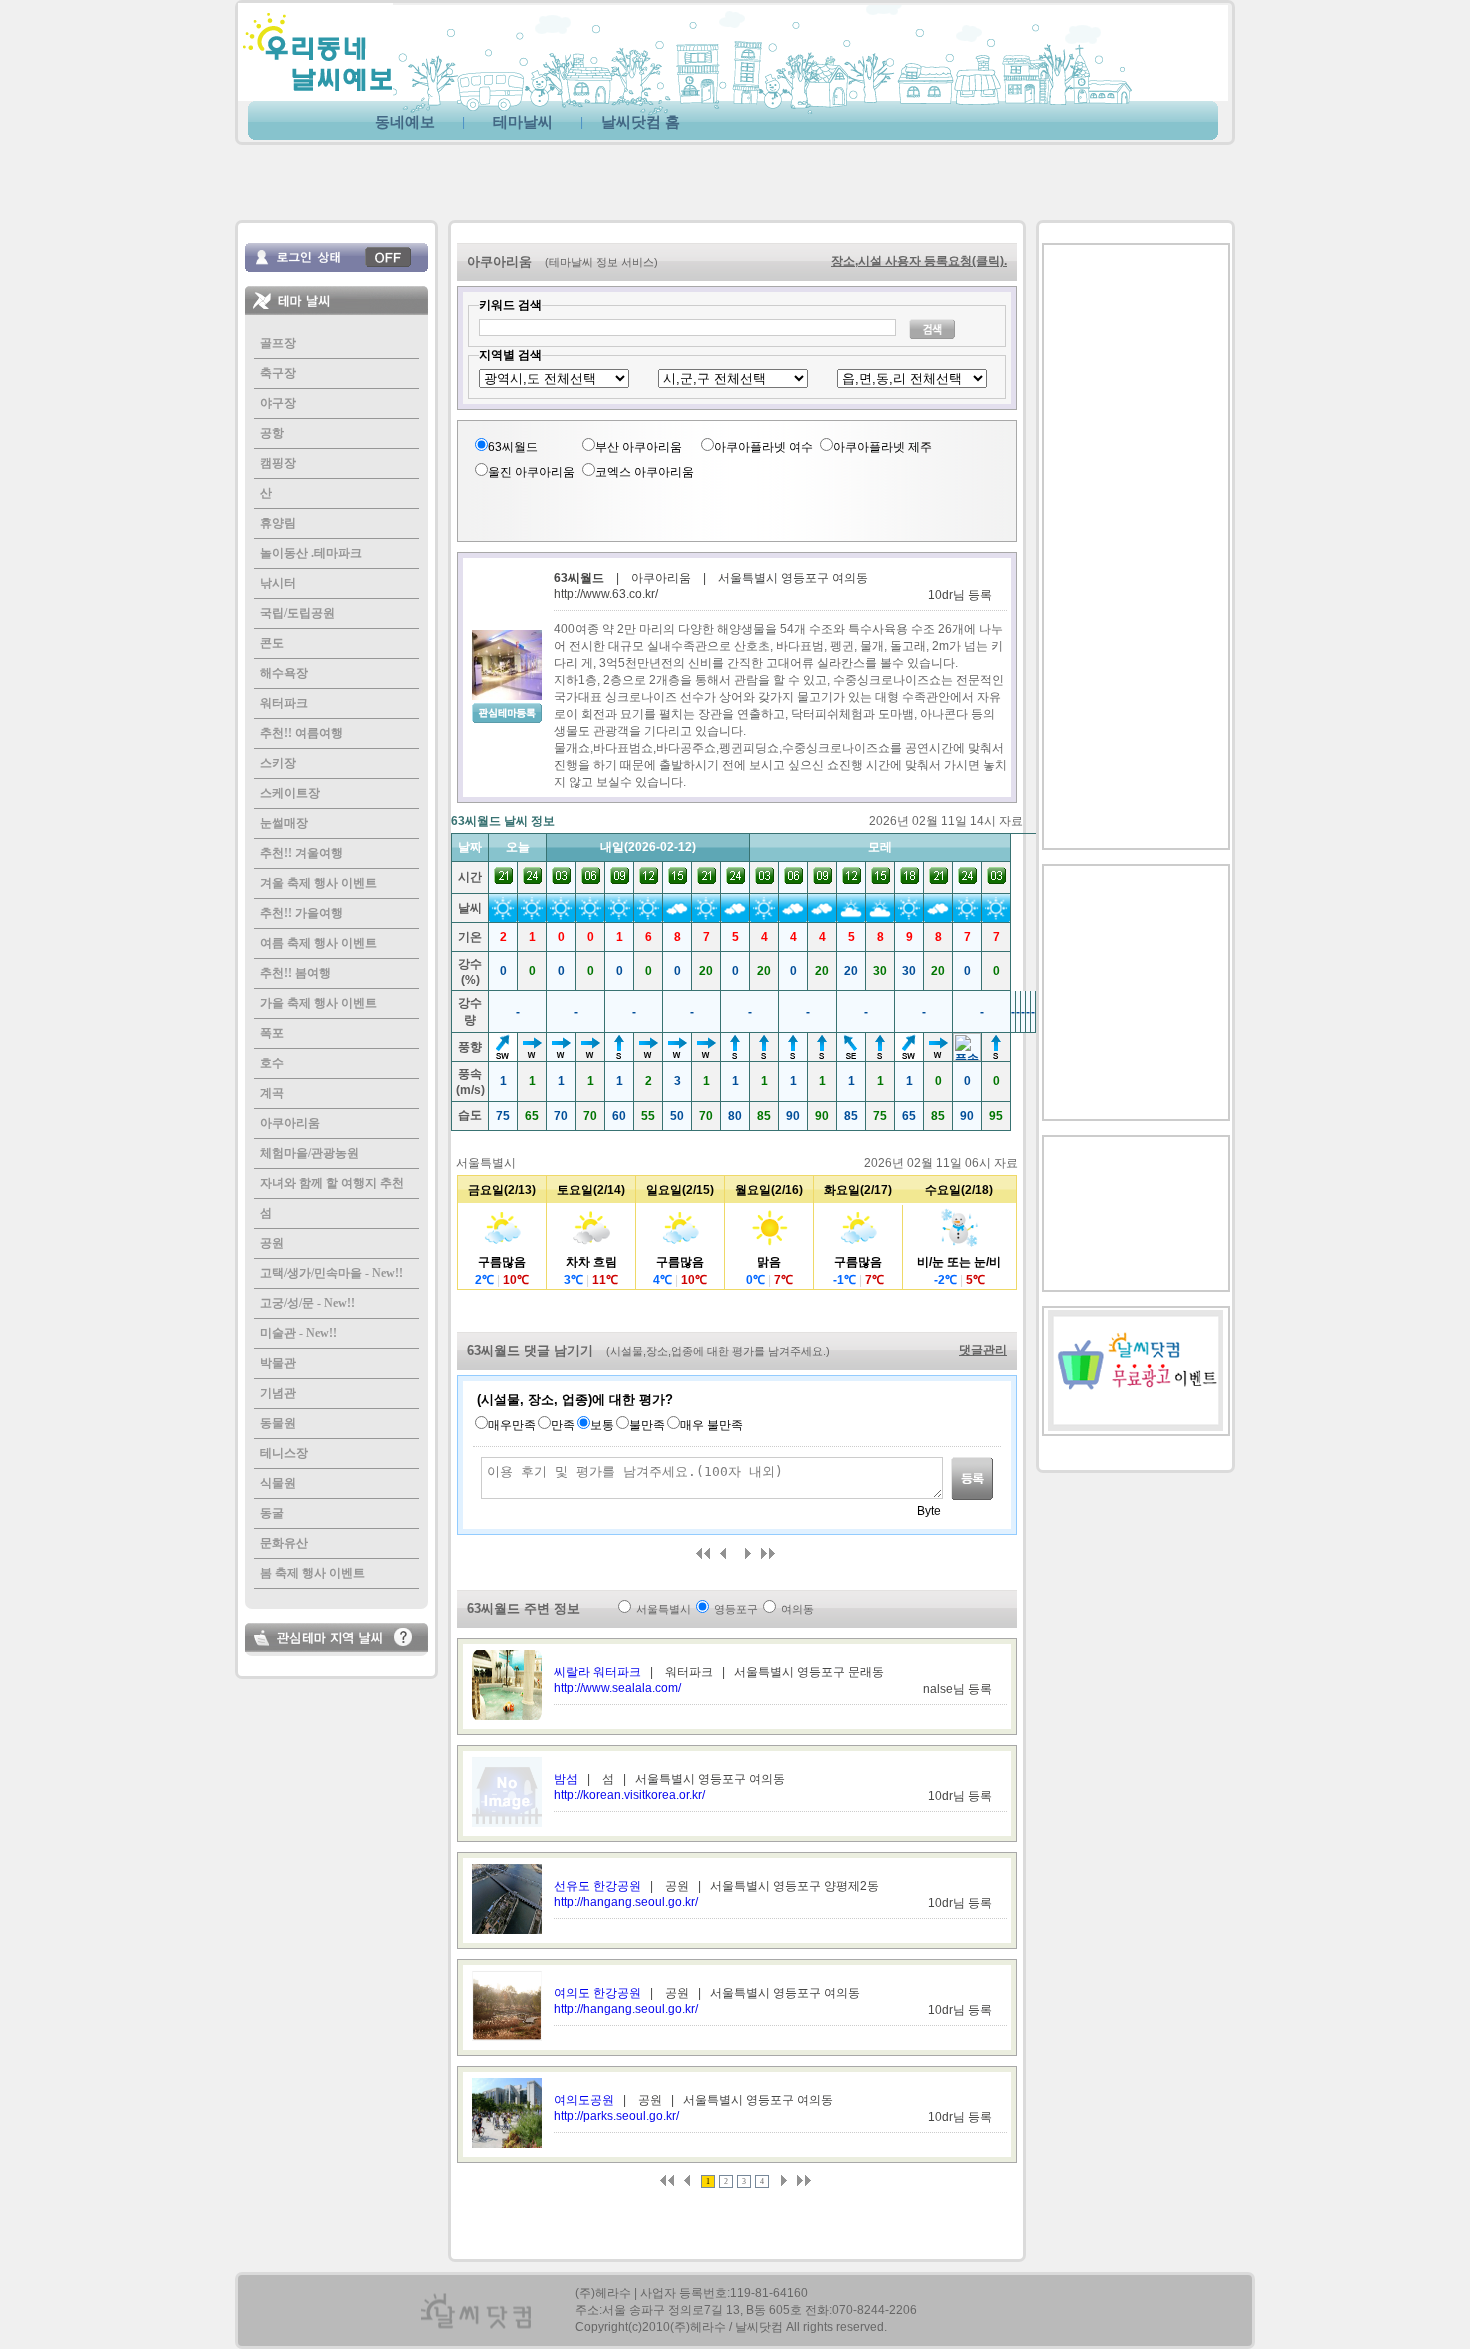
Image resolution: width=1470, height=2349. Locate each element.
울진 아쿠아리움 (531, 472)
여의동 (797, 1609)
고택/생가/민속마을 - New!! (331, 1273)
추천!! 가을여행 (301, 913)
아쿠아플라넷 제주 (882, 447)
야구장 (278, 403)
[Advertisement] (484, 177)
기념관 (278, 1393)
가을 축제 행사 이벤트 (318, 1003)
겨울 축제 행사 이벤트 (318, 883)
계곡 (272, 1093)
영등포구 (736, 1609)
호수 (272, 1063)
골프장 (278, 343)
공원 (272, 1243)
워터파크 (284, 703)
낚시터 (278, 583)
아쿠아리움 (290, 1123)
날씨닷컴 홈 (640, 122)
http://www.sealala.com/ (617, 1688)
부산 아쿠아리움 (638, 447)
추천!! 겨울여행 (301, 853)
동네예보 (405, 122)
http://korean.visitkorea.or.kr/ (629, 1795)
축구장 (278, 373)
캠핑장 (278, 463)
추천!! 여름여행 (301, 733)
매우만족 (512, 1425)
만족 (563, 1425)
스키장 (278, 763)
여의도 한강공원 (597, 1993)
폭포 (272, 1033)
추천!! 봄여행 (295, 973)
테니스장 (284, 1453)
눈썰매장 (284, 823)
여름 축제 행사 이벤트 (318, 943)
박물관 (278, 1363)
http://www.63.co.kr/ (606, 594)
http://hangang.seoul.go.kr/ (626, 1902)
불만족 (647, 1425)
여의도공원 (584, 2100)
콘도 (272, 643)
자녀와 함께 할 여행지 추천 (332, 1183)
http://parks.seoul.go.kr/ (616, 2116)
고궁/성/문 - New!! (307, 1303)
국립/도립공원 (297, 613)
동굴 (272, 1513)
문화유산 (284, 1543)
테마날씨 (523, 122)
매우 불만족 (711, 1425)
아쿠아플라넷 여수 (763, 447)
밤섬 (566, 1779)
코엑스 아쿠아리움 (644, 472)
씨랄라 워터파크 (597, 1672)
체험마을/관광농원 (309, 1153)
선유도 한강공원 (597, 1886)
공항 (272, 433)
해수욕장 (284, 673)
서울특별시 (663, 1609)
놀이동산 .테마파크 (311, 553)
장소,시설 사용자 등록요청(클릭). (919, 261)
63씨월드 (513, 447)
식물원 (278, 1483)
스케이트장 (290, 793)
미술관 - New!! (298, 1333)
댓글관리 (983, 1350)
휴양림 (278, 523)
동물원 (278, 1423)
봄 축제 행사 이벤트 (312, 1573)
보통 (602, 1425)
